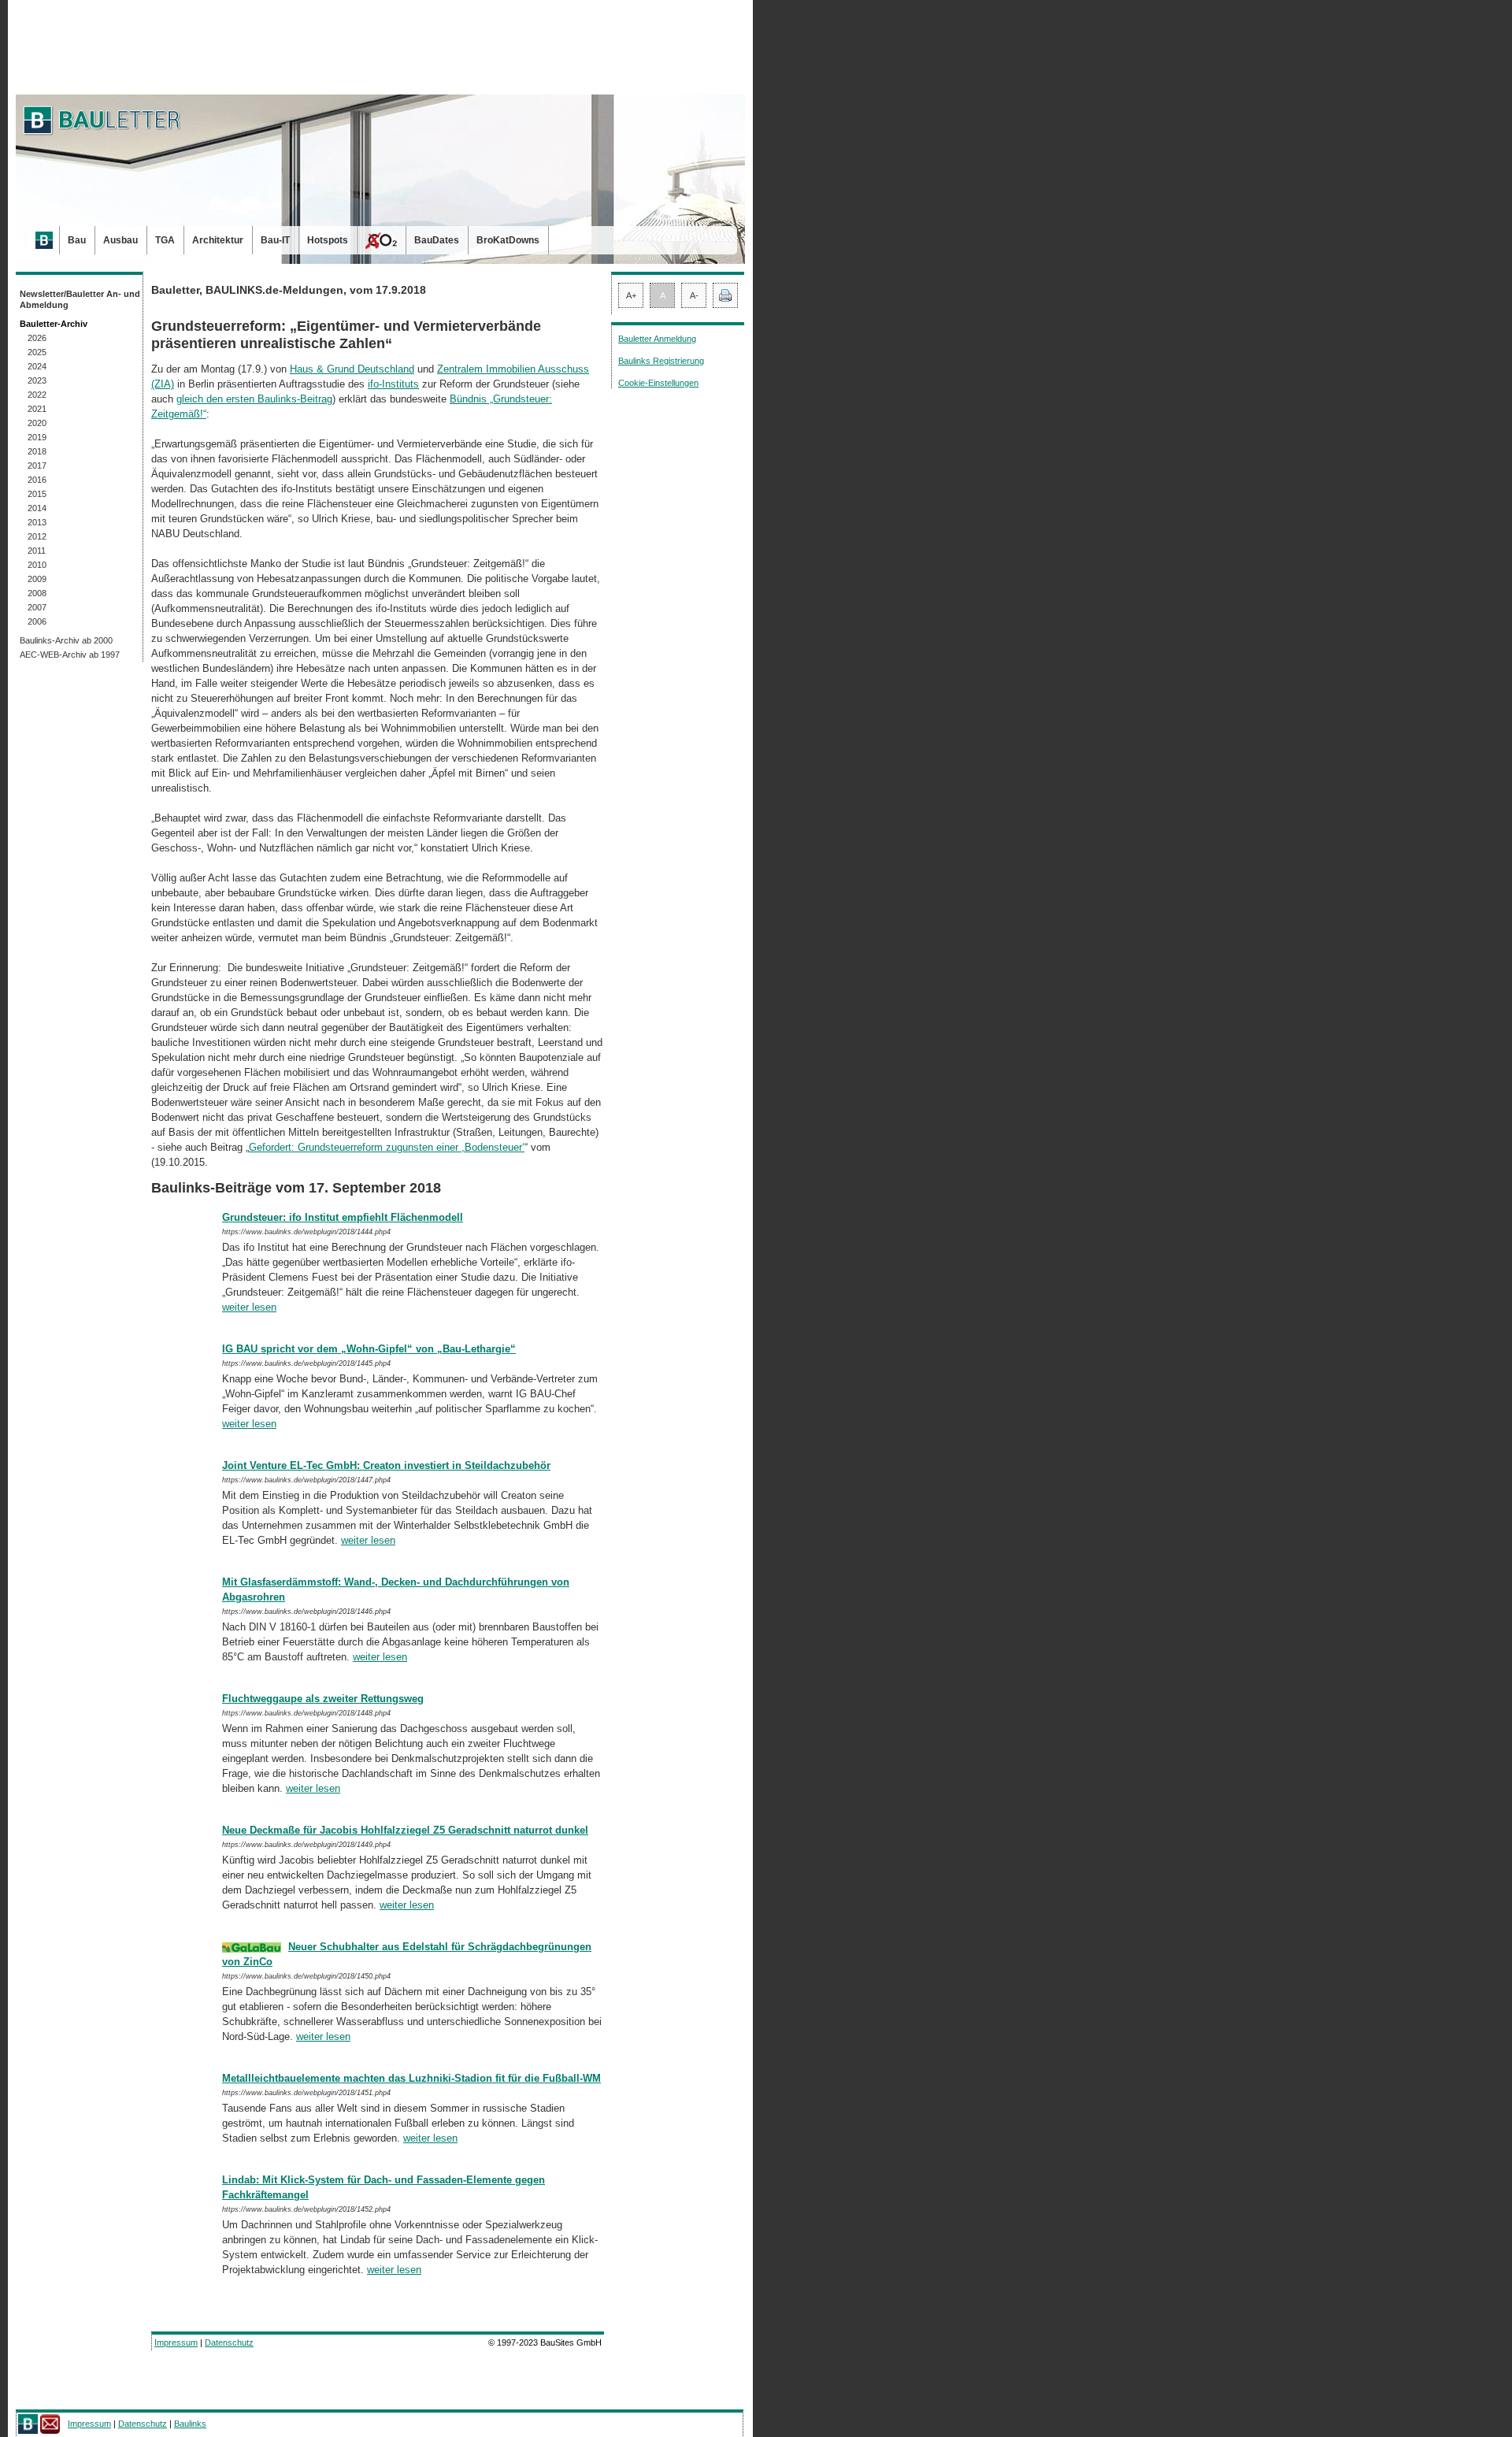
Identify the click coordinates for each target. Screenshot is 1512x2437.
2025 (37, 352)
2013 (37, 522)
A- (694, 295)
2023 (37, 380)
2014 (37, 508)
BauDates (437, 240)
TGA (165, 240)
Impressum (176, 2342)
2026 (37, 338)
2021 (37, 409)
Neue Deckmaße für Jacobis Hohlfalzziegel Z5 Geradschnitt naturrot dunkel (405, 1830)
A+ (631, 295)
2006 (37, 621)
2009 (37, 579)
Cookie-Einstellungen (658, 383)
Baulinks (190, 2424)
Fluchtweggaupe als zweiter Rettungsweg (323, 1699)
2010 (37, 565)
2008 (37, 593)
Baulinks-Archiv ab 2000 (66, 640)
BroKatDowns (508, 240)
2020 (37, 423)
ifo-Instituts (393, 384)
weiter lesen (249, 1307)
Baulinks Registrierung (661, 361)
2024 (37, 366)
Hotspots (328, 240)
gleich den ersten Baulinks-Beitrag (254, 399)
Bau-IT (275, 240)
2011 (37, 551)
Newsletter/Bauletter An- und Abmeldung (80, 299)
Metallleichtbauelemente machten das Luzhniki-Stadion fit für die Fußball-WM (411, 2078)
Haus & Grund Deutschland (352, 369)
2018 (37, 451)
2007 (37, 607)
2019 (37, 437)
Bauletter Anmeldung (657, 339)
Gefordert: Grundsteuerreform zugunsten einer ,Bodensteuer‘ (387, 1147)
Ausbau (120, 240)
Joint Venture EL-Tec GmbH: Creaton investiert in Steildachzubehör (386, 1465)
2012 (37, 536)
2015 (37, 494)
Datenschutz (229, 2342)
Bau (77, 240)
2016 (37, 480)
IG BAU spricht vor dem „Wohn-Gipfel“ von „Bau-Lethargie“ (369, 1349)
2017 (37, 466)
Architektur (218, 240)
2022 (37, 395)
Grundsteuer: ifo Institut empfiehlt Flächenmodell (343, 1217)
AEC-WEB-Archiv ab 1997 (70, 655)
